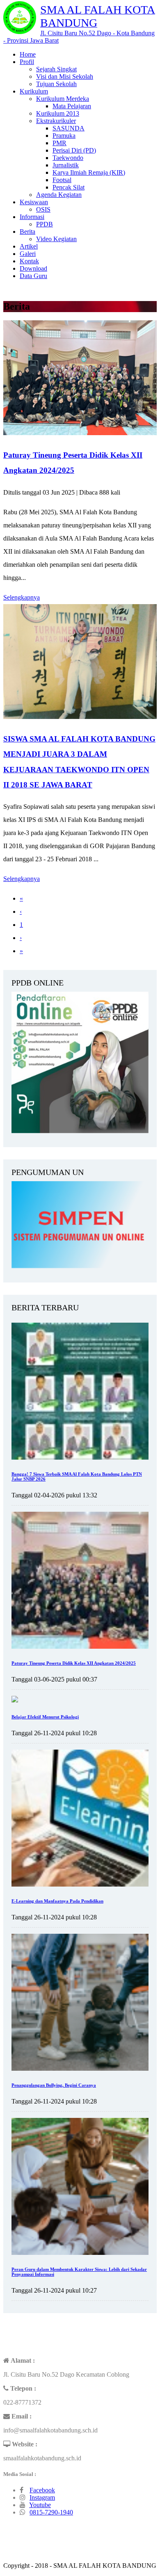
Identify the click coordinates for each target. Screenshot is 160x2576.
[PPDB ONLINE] (80, 1131)
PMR (59, 143)
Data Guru (33, 276)
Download (33, 268)
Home (28, 54)
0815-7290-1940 (51, 2512)
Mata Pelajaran (72, 106)
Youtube (40, 2505)
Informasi (32, 217)
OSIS (43, 209)
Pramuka (64, 136)
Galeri (28, 254)
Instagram (42, 2497)
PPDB (45, 224)
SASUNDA (69, 128)
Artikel (29, 246)
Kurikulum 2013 (58, 113)
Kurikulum (34, 91)
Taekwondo (68, 158)
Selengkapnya (22, 597)
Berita (27, 232)
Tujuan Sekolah (56, 84)
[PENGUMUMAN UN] (80, 1266)
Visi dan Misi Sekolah (65, 76)
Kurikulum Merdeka (63, 99)
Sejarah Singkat (56, 69)
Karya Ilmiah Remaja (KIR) (89, 172)
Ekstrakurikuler (56, 121)
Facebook (42, 2490)
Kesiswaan (34, 202)
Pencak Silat (69, 187)
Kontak (29, 261)
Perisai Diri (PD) (74, 150)
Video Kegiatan (56, 239)
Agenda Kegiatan (59, 195)
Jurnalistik (66, 165)
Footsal (62, 180)
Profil (27, 62)
